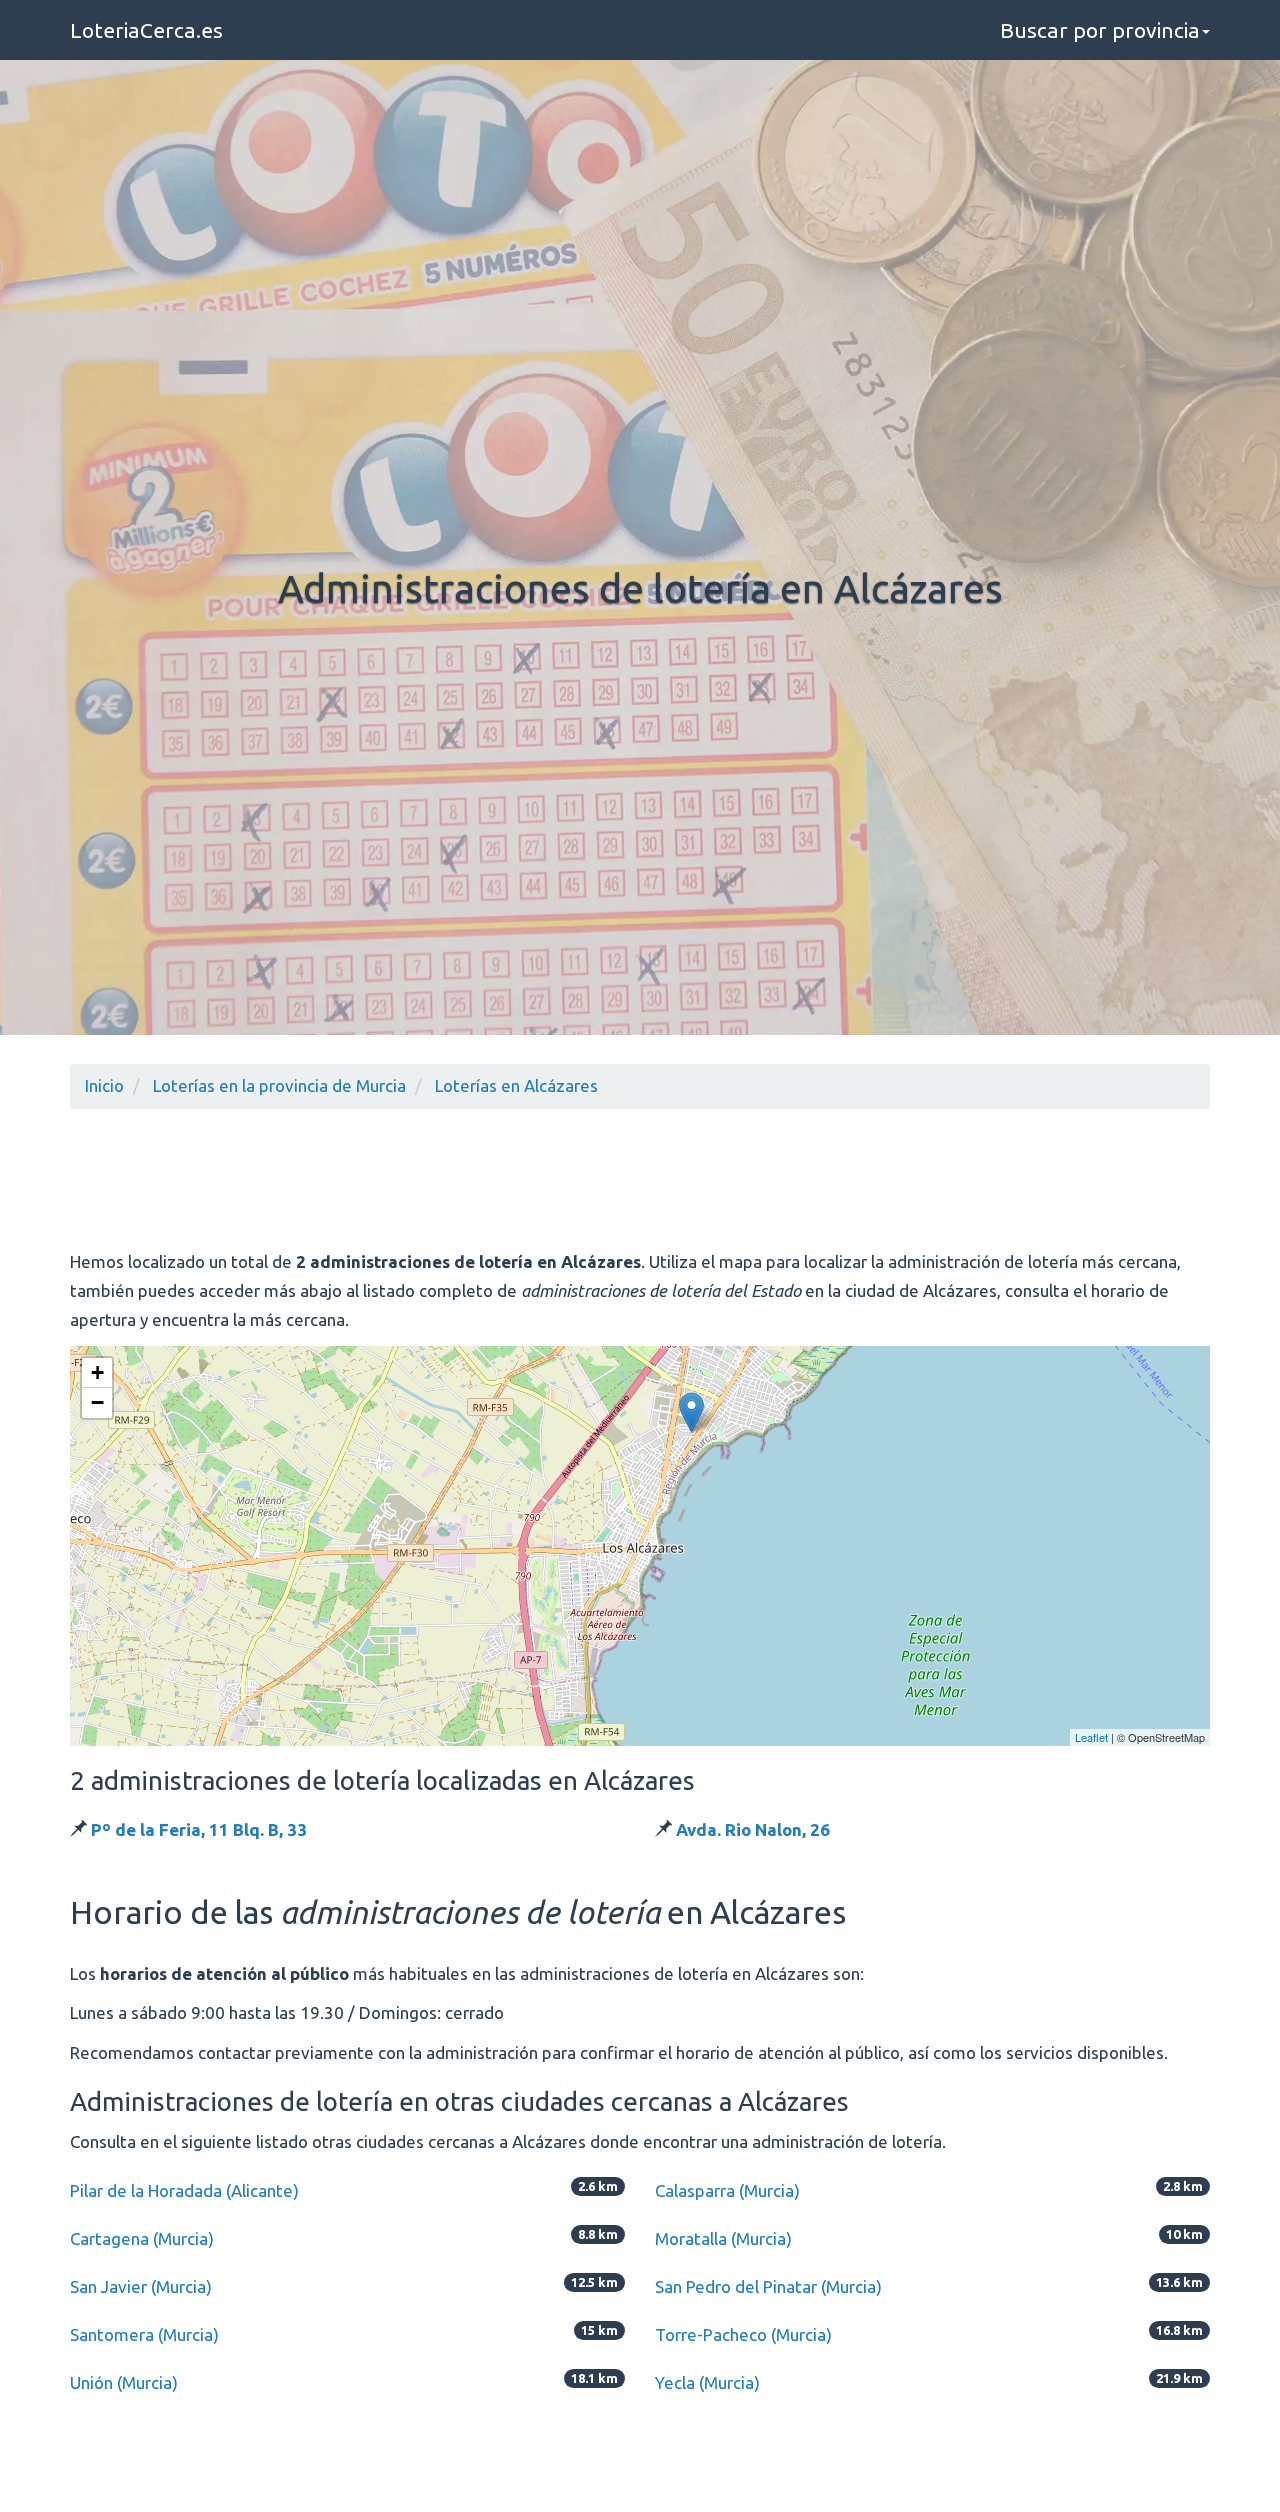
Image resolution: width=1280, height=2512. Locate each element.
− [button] (97, 1402)
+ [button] (97, 1372)
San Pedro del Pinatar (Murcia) (768, 2286)
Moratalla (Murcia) (723, 2238)
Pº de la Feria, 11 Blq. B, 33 (199, 1829)
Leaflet (1091, 1737)
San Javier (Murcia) (141, 2286)
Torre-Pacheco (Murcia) (743, 2334)
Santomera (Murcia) (144, 2334)
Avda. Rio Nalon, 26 (753, 1829)
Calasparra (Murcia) (727, 2190)
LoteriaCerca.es (146, 30)
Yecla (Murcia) (707, 2382)
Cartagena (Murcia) (142, 2238)
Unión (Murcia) (124, 2382)
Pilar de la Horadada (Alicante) (184, 2190)
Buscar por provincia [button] (1100, 30)
